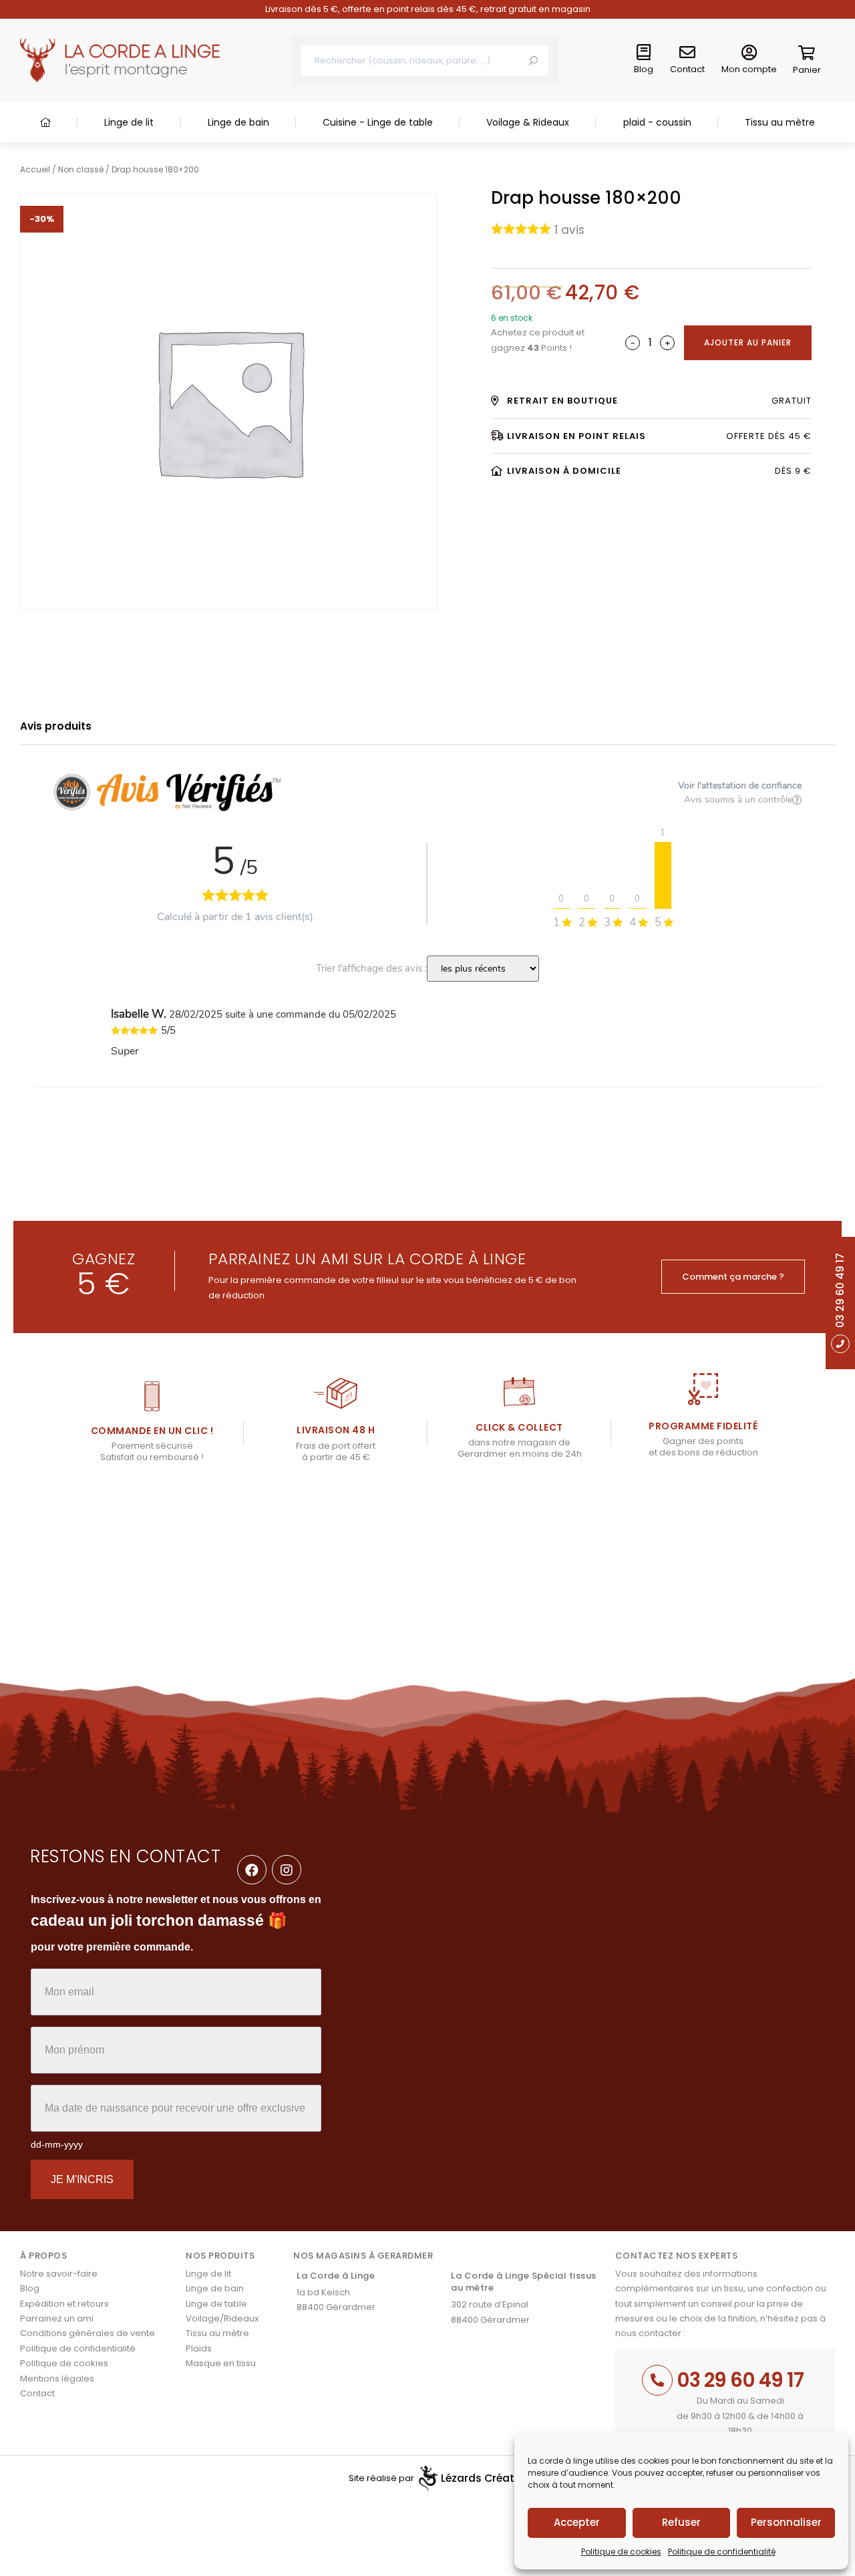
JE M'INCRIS (82, 2179)
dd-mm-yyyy (57, 2144)
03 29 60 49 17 (740, 2380)
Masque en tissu (221, 2363)
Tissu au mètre (780, 122)
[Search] (533, 60)
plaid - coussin (657, 122)
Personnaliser (786, 2522)
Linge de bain (238, 122)
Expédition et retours (64, 2304)
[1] (663, 875)
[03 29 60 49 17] (657, 2380)
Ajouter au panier (748, 342)
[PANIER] (807, 55)
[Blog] (644, 53)
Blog (644, 69)
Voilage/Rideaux (222, 2318)
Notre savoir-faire (59, 2274)
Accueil (35, 169)
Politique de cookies (621, 2552)
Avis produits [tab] (56, 726)
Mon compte (749, 69)
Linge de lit (129, 122)
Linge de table (216, 2304)
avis (569, 230)
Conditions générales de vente (88, 2333)
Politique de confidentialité (722, 2552)
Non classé (81, 169)
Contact (687, 69)
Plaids (199, 2348)
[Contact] (687, 53)
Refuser (681, 2522)
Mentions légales (57, 2379)
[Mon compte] (749, 53)
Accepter (577, 2522)
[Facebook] (252, 1870)
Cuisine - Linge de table (378, 122)
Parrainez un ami (57, 2318)
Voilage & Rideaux (528, 122)
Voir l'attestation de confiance (740, 785)
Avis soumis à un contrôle (738, 800)
